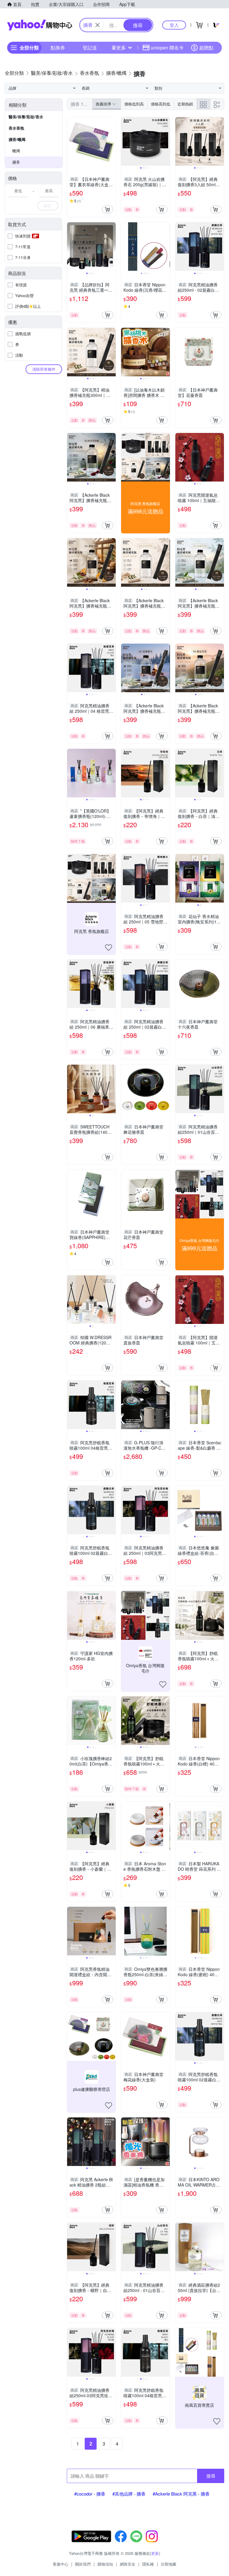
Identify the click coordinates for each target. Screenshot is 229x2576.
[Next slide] (166, 142)
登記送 (90, 48)
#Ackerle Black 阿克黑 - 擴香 (181, 2494)
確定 (48, 205)
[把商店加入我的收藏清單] (109, 948)
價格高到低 (161, 104)
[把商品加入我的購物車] (108, 209)
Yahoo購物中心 (40, 25)
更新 (155, 2553)
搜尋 (211, 2476)
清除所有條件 (44, 369)
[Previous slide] (125, 142)
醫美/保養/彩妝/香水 (26, 117)
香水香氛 (16, 128)
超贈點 (206, 48)
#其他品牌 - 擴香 (129, 2494)
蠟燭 (16, 151)
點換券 (58, 48)
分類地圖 (168, 2564)
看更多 (119, 48)
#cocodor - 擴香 (90, 2494)
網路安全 (128, 2564)
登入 (174, 25)
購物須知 (105, 2564)
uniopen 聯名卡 (167, 48)
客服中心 (61, 2564)
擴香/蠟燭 (17, 139)
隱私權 (148, 2564)
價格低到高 (134, 104)
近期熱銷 (185, 104)
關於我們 (83, 2564)
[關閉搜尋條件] (98, 25)
